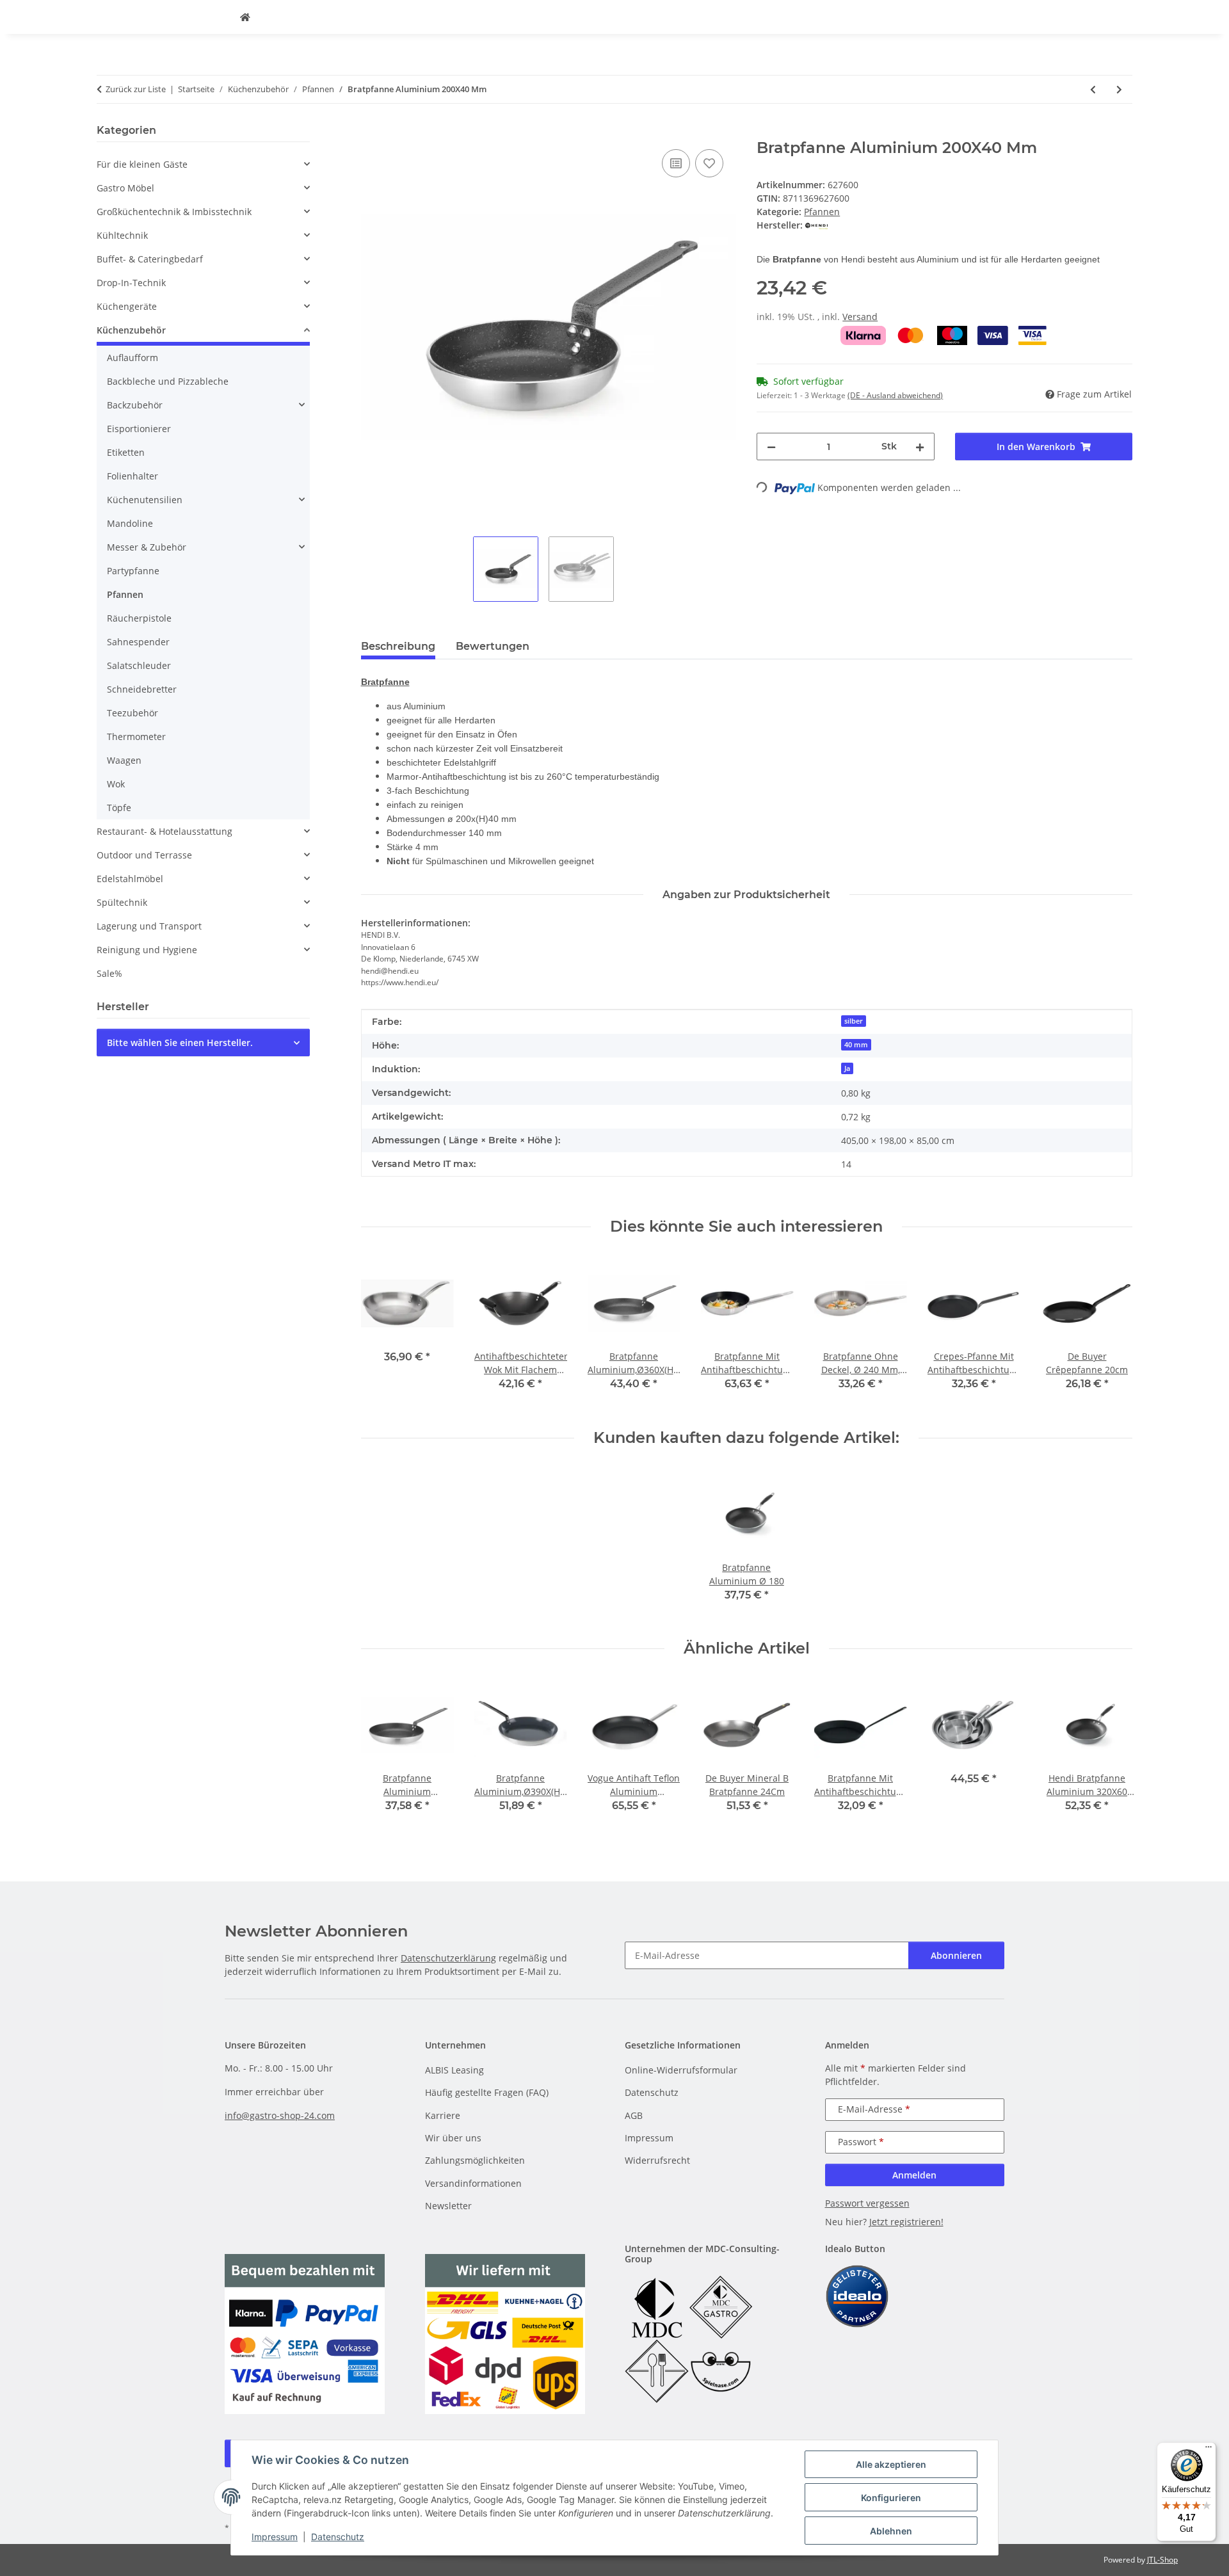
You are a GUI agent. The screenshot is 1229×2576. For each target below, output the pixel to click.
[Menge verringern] (771, 447)
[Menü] (1209, 2450)
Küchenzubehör (131, 330)
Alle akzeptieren (891, 2464)
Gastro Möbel (125, 188)
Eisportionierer (139, 429)
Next (1112, 1332)
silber (854, 1021)
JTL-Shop (1162, 2560)
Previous (382, 1332)
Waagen (124, 760)
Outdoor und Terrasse (144, 855)
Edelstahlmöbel (130, 879)
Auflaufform (133, 358)
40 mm (856, 1045)
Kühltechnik (122, 235)
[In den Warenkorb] (371, 132)
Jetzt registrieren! (906, 2222)
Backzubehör (135, 405)
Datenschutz (338, 2537)
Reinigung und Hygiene (147, 950)
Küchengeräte (127, 306)
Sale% (109, 973)
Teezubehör (133, 713)
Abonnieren (956, 1955)
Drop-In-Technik (131, 283)
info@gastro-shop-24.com (280, 2115)
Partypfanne (133, 571)
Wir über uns (453, 2138)
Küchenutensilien (145, 500)
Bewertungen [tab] (493, 646)
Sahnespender (138, 642)
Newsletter (448, 2206)
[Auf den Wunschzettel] (709, 163)
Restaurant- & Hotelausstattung (165, 831)
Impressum (275, 2537)
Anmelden (914, 2175)
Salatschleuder (139, 665)
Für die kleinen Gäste (142, 164)
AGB (634, 2115)
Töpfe (119, 808)
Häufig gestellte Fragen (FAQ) (487, 2092)
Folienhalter (133, 476)
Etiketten (126, 452)
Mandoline (130, 523)
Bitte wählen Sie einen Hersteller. (180, 1042)
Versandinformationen (473, 2183)
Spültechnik (122, 902)
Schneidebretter (142, 689)
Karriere (443, 2115)
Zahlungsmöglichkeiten (475, 2160)
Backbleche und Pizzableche (168, 381)
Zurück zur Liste (136, 89)
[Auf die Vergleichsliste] (676, 163)
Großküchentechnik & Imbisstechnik (174, 212)
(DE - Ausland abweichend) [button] (895, 395)
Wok (116, 784)
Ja (847, 1068)
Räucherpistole (139, 618)
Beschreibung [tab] (398, 646)
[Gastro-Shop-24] (245, 17)
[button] (203, 164)
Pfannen (822, 212)
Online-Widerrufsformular (681, 2070)
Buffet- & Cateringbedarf (150, 259)
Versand (860, 317)
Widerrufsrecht (657, 2160)
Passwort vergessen (867, 2203)
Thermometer (136, 737)
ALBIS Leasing (454, 2070)
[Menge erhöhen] (920, 447)
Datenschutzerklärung (448, 1958)
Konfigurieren (891, 2498)
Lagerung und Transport (149, 926)
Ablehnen (891, 2531)
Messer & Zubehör (147, 547)
